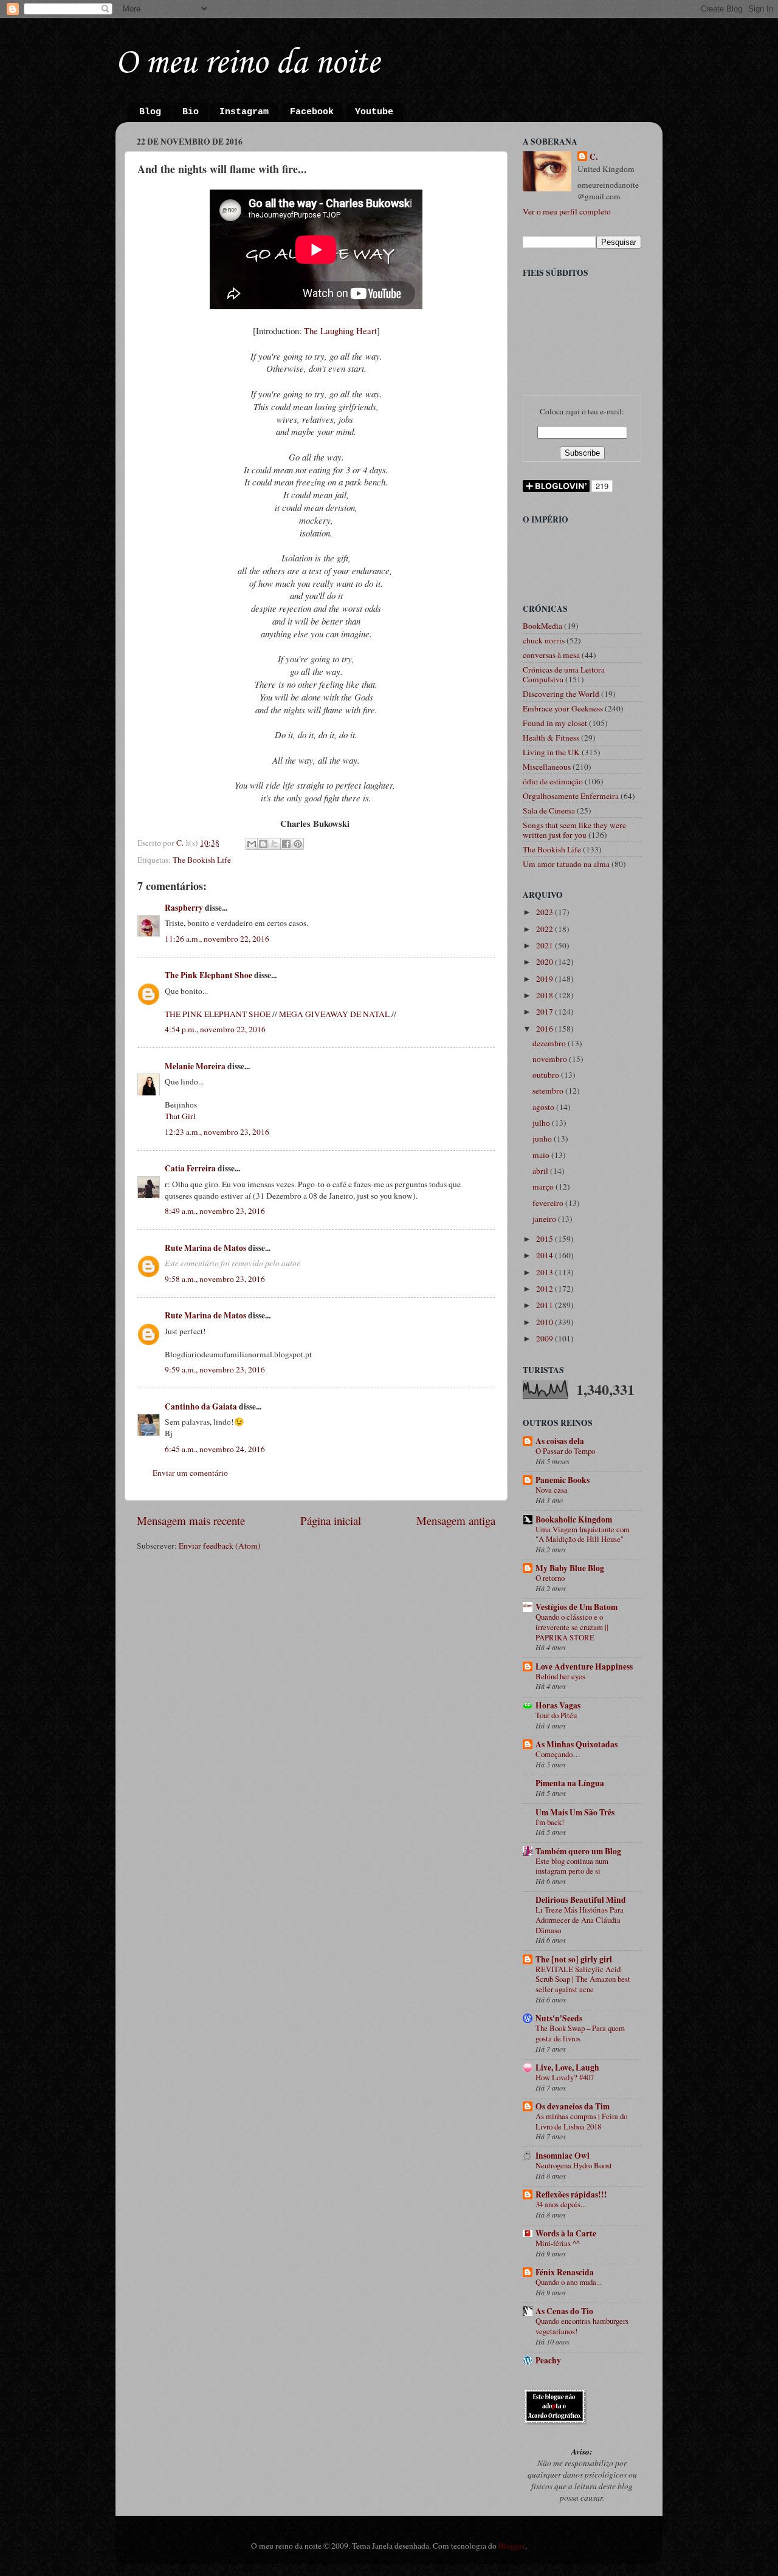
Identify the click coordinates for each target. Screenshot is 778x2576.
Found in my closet (555, 723)
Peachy (548, 2360)
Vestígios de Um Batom (577, 1607)
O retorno (550, 1578)
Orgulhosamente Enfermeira (571, 796)
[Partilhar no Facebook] (286, 844)
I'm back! (550, 1822)
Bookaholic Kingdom (574, 1519)
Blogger (512, 2546)
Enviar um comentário (190, 1473)
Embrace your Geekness (563, 708)
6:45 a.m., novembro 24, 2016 (215, 1449)
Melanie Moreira (195, 1066)
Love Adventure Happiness (584, 1667)
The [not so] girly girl (574, 1959)
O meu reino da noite (247, 63)
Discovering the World (561, 694)
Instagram (244, 112)
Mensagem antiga (456, 1520)
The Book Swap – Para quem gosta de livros (580, 2033)
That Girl (180, 1116)
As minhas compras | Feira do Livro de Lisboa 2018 (581, 2121)
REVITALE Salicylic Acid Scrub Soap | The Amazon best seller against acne (583, 1979)
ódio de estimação (553, 781)
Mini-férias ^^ (558, 2243)
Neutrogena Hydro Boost (574, 2165)
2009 (546, 1338)
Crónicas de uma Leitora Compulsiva (564, 674)
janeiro (545, 1219)
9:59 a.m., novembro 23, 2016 (215, 1369)
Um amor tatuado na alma (566, 864)
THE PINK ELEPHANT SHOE (218, 1014)
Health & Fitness (551, 738)
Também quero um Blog (578, 1851)
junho (543, 1139)
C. (594, 157)
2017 (546, 1012)
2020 (546, 962)
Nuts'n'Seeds (559, 2018)
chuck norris (544, 640)
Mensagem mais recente (191, 1520)
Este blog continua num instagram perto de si (572, 1866)
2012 (546, 1289)
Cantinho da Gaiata (201, 1406)
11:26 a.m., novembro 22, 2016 (217, 939)
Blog (150, 112)
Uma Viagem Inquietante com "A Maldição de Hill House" (583, 1534)
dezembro (550, 1043)
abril (541, 1171)
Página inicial (331, 1520)
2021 (546, 945)
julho (542, 1123)
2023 (546, 912)
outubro (547, 1075)
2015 (546, 1239)
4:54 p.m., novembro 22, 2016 (215, 1029)
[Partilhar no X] (275, 844)
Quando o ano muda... (569, 2282)
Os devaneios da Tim (573, 2106)
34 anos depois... (561, 2204)
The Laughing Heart (340, 331)
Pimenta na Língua (570, 1783)
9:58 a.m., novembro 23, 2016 (215, 1279)
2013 (546, 1272)
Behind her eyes (560, 1676)
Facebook (312, 112)
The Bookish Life (202, 860)
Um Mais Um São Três (575, 1812)
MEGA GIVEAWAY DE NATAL (334, 1014)
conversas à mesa (551, 655)
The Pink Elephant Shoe (208, 975)
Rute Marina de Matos (205, 1248)
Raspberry (184, 908)
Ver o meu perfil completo (567, 211)
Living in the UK (551, 752)
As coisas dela (560, 1441)
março (544, 1187)
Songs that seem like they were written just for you (574, 830)
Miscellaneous (547, 767)
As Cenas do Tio (564, 2311)
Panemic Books (563, 1480)
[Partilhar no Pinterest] (298, 844)
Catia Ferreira (190, 1168)
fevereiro (549, 1203)
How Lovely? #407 (565, 2077)
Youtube (374, 112)
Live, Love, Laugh (567, 2067)
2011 (546, 1305)
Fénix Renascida (565, 2272)
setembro (549, 1091)
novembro (551, 1059)
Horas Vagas (558, 1705)
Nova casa (552, 1490)
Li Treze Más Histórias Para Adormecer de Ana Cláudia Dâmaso (580, 1920)
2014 (546, 1255)
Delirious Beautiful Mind (581, 1900)
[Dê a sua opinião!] (263, 844)
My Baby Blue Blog (570, 1568)
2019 (546, 979)
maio (542, 1155)
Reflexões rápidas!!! (571, 2194)
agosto (544, 1107)
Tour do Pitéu (556, 1715)
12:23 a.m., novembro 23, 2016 (217, 1132)
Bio (191, 112)
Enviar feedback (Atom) (220, 1546)
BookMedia (542, 626)
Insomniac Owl (563, 2156)
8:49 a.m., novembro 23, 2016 (215, 1211)
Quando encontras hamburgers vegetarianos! (582, 2326)
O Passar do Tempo (565, 1451)
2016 (546, 1029)
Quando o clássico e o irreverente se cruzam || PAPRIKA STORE (572, 1627)
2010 (546, 1322)
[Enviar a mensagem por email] (252, 844)
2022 (546, 929)
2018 (546, 995)
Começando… (558, 1754)
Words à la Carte (566, 2233)
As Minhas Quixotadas (577, 1744)
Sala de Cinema (549, 810)
